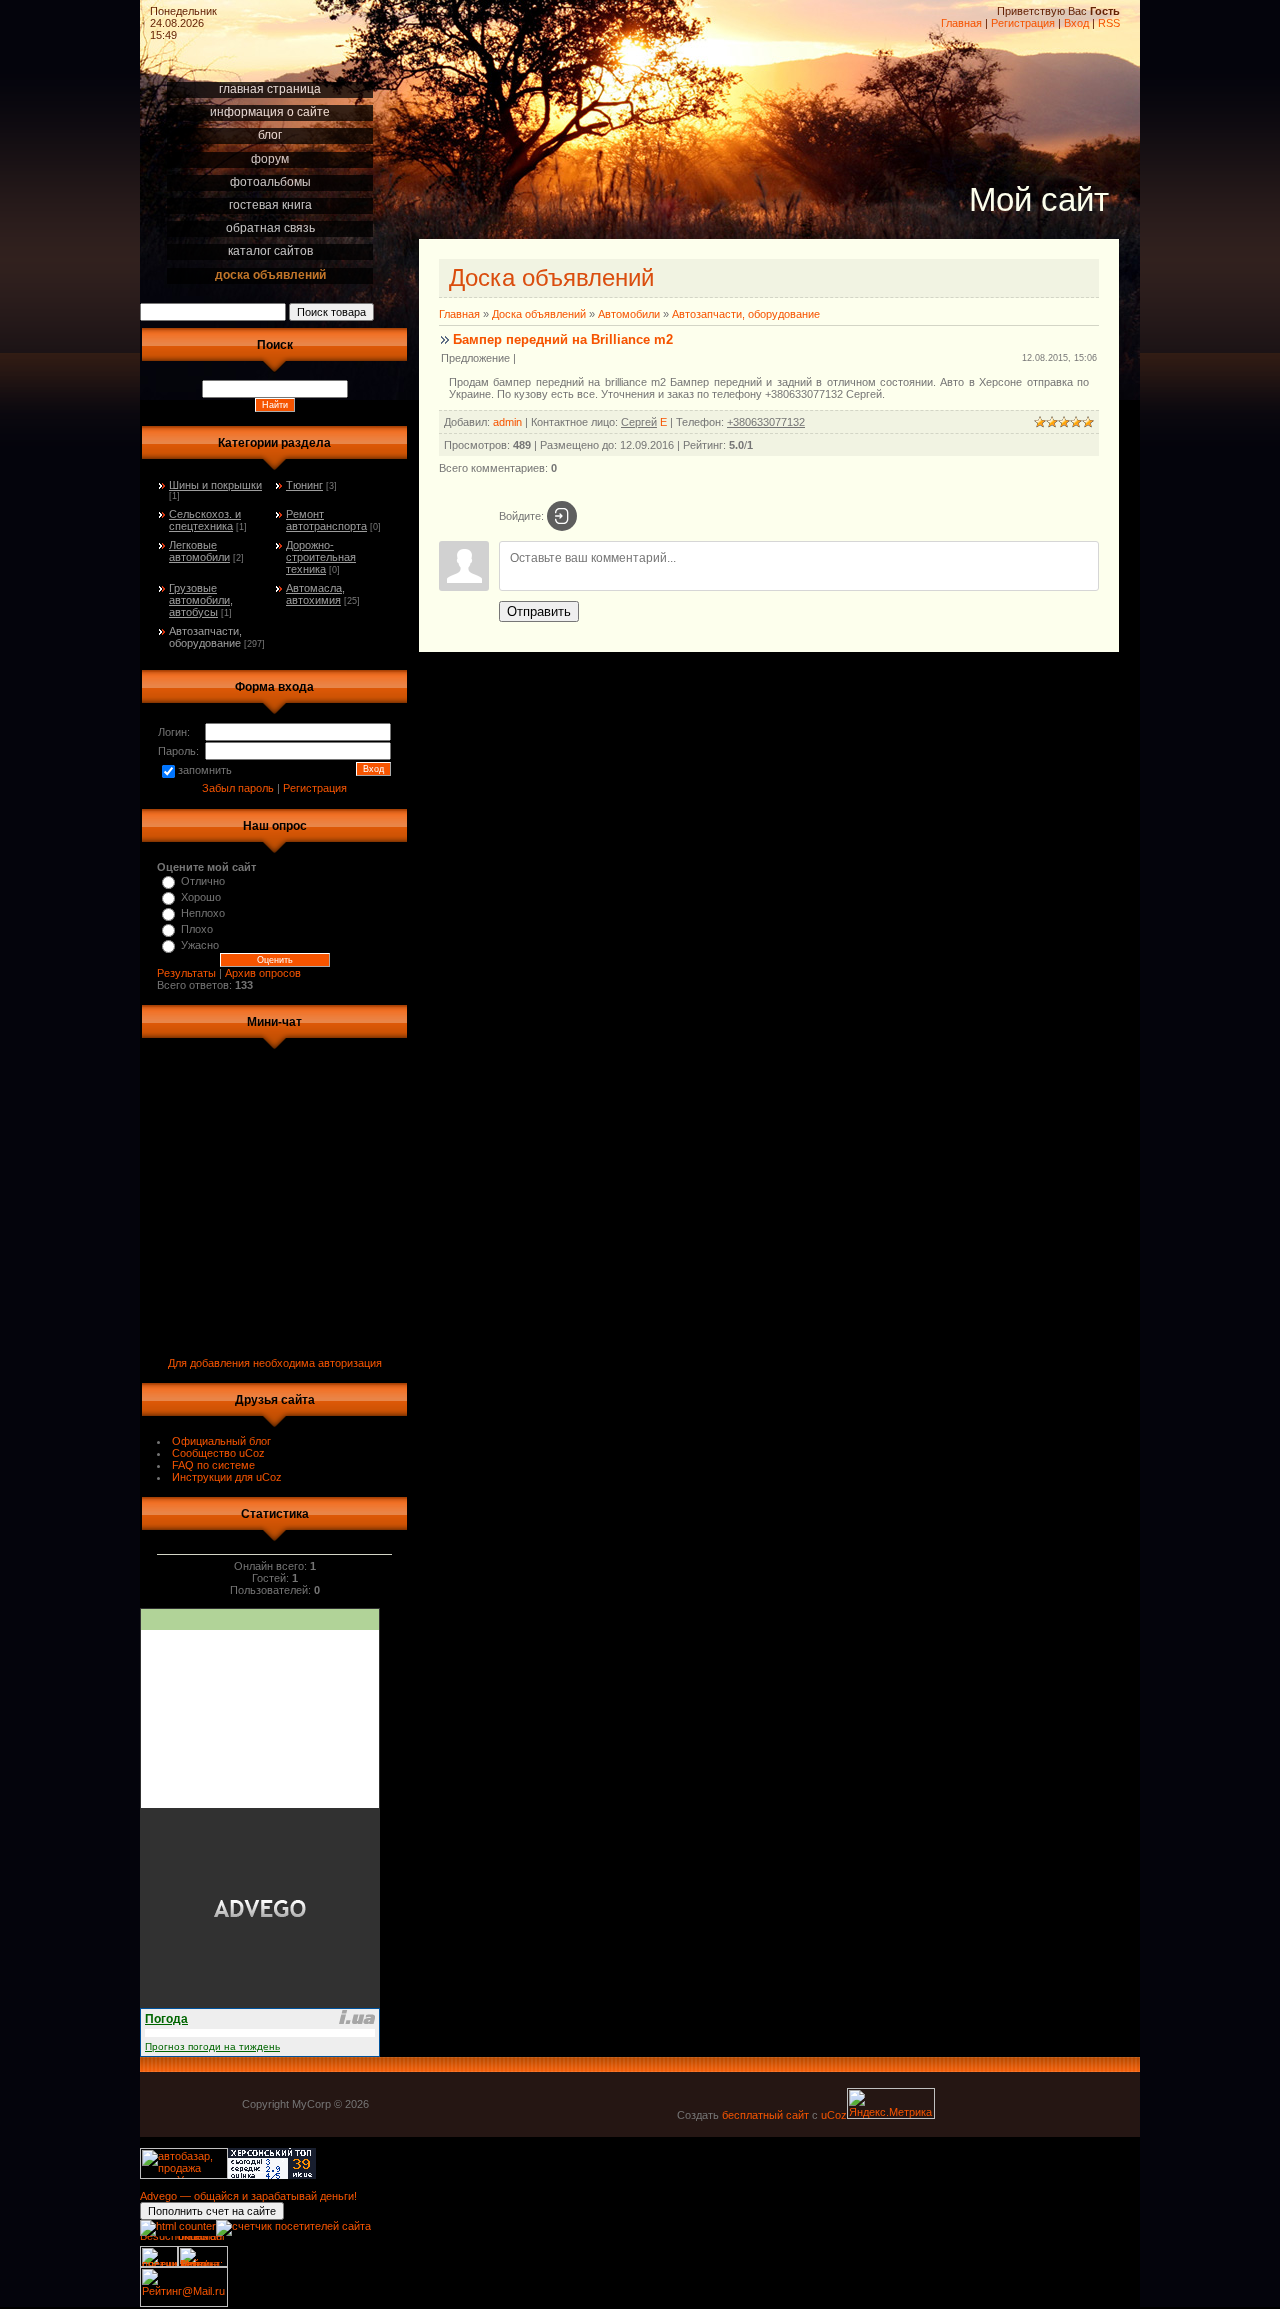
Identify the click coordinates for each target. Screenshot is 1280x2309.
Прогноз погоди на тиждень (212, 2046)
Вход (1076, 23)
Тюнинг (304, 485)
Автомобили (629, 314)
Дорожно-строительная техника (321, 557)
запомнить (205, 770)
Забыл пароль (238, 788)
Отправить (539, 611)
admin (507, 422)
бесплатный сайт (765, 2115)
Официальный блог (221, 1441)
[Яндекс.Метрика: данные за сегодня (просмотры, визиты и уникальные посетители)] (891, 2103)
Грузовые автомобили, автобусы (201, 600)
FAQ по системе (213, 1465)
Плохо (197, 929)
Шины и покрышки (215, 485)
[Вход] (562, 516)
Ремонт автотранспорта (326, 520)
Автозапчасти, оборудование (205, 637)
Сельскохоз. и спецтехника (205, 520)
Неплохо (203, 913)
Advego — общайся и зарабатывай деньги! (248, 2196)
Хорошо (201, 897)
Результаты (186, 973)
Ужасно (200, 945)
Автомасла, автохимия (315, 594)
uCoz (834, 2115)
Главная (961, 23)
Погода (166, 2019)
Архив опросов (263, 973)
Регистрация (1023, 23)
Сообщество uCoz (218, 1453)
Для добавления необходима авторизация (275, 1363)
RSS (1109, 23)
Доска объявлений (539, 314)
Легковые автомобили (199, 551)
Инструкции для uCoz (227, 1477)
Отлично (203, 881)
